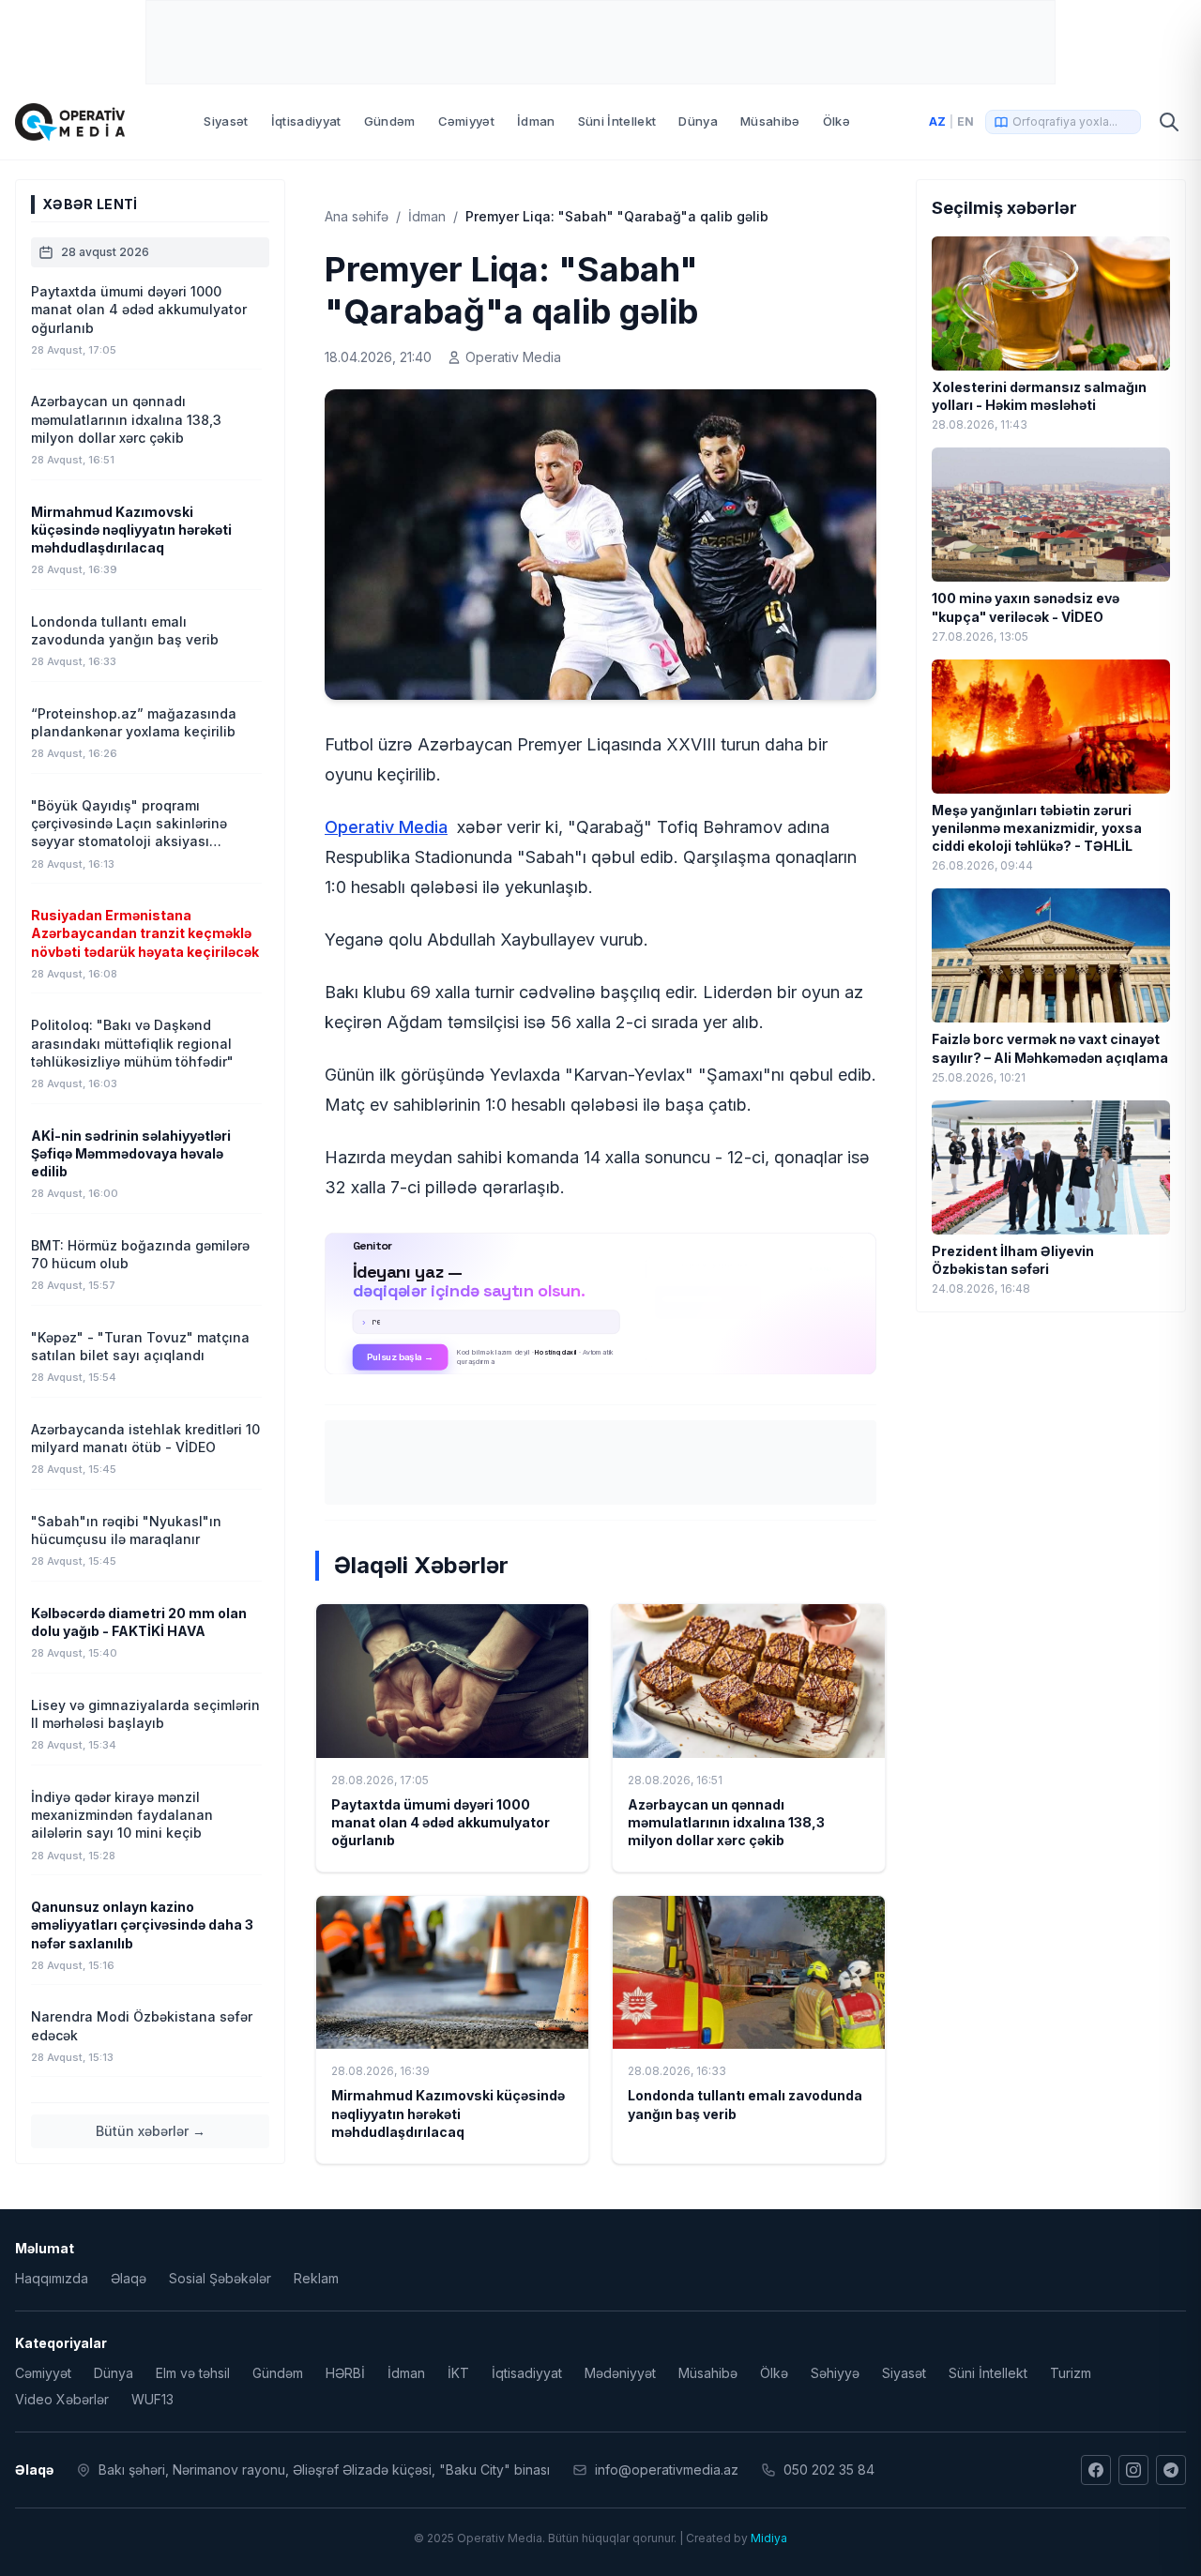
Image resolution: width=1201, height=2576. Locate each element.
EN (965, 121)
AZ (937, 121)
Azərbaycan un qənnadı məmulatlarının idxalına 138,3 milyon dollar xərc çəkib (726, 1823)
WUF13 (152, 2399)
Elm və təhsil (193, 2373)
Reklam (316, 2278)
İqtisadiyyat (306, 121)
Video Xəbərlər (62, 2399)
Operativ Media (386, 827)
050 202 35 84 (829, 2470)
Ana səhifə (357, 216)
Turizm (1071, 2373)
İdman (536, 121)
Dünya (698, 121)
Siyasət (226, 121)
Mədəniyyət (620, 2373)
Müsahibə (770, 121)
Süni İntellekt (617, 121)
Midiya (769, 2538)
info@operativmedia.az (667, 2470)
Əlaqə (129, 2278)
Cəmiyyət (467, 121)
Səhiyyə (835, 2373)
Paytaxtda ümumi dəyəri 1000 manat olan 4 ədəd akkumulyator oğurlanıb (441, 1823)
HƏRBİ (345, 2373)
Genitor (601, 1304)
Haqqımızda (52, 2278)
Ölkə (836, 121)
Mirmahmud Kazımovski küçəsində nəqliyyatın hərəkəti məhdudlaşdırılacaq (448, 2114)
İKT (458, 2373)
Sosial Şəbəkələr (220, 2278)
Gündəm (390, 121)
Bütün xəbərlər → (151, 2131)
